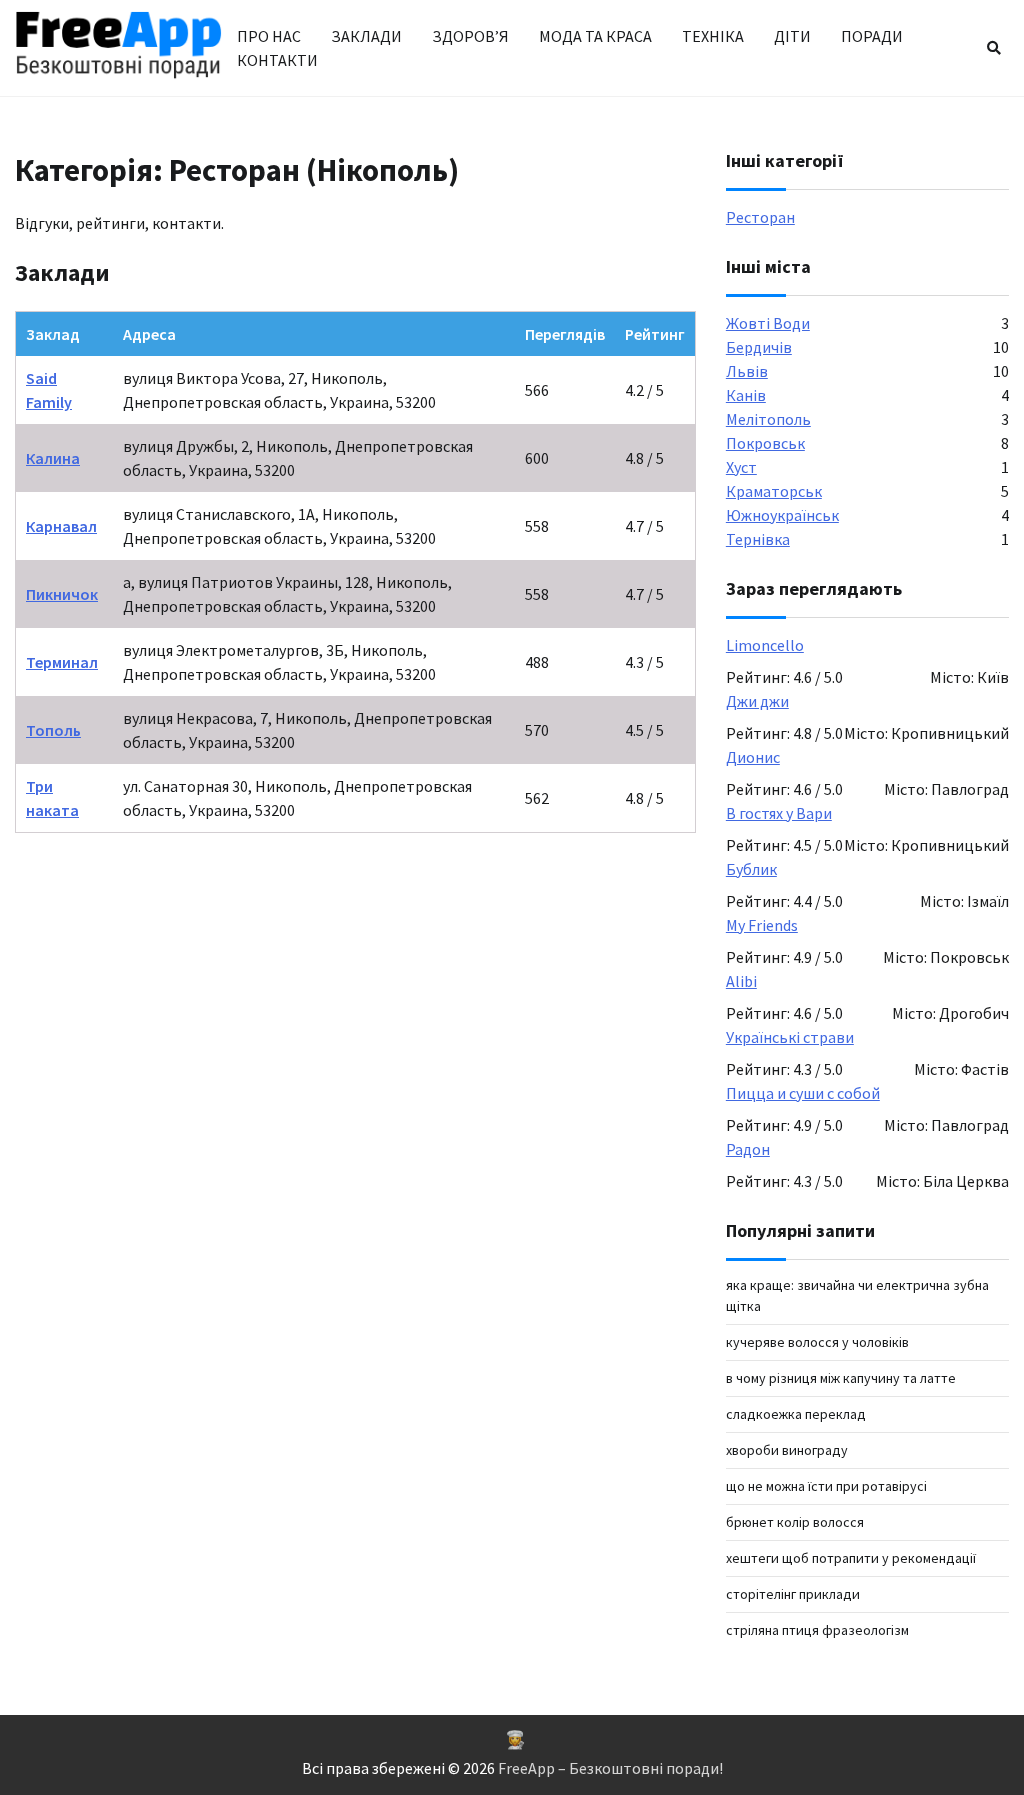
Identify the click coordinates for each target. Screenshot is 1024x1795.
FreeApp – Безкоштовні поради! (610, 1768)
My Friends (762, 925)
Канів (746, 395)
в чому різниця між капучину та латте (841, 1378)
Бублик (751, 869)
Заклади (366, 36)
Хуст (741, 467)
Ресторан (760, 217)
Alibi (741, 981)
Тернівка (758, 539)
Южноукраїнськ (782, 515)
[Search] (994, 48)
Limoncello (765, 645)
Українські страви (790, 1037)
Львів (747, 371)
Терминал (62, 662)
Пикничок (62, 594)
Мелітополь (768, 419)
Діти (792, 36)
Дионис (753, 757)
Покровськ (765, 443)
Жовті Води (768, 323)
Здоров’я (470, 36)
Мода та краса (595, 36)
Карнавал (61, 526)
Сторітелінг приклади (793, 1594)
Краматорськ (774, 491)
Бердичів (759, 347)
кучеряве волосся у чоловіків (817, 1342)
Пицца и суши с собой (803, 1093)
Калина (53, 458)
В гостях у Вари (779, 813)
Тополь (53, 730)
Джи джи (757, 701)
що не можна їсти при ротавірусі (826, 1486)
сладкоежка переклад (796, 1414)
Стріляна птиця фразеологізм (817, 1630)
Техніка (713, 36)
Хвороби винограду (787, 1450)
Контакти (277, 60)
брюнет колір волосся (795, 1522)
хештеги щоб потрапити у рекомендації (851, 1558)
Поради (872, 36)
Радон (748, 1149)
